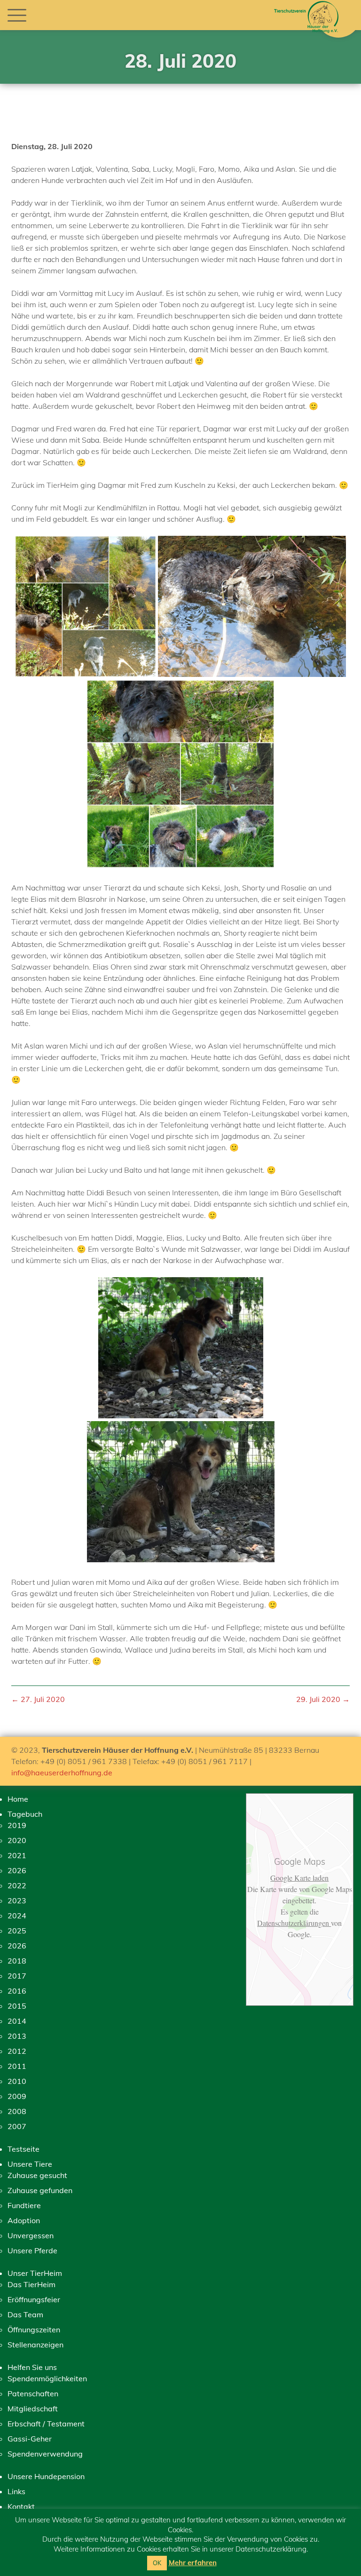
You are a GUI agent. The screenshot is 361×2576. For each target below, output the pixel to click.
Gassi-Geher (30, 2439)
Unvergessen (31, 2235)
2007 (17, 2126)
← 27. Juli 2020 (38, 1699)
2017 (17, 1976)
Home (18, 1799)
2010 (17, 2081)
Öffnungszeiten (34, 2330)
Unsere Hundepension (46, 2476)
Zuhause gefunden (40, 2190)
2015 (17, 2006)
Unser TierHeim (35, 2273)
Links (16, 2491)
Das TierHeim (31, 2284)
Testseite (24, 2149)
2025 (17, 1931)
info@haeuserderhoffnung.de (62, 1773)
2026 (17, 1870)
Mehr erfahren (193, 2563)
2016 (17, 1991)
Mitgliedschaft (33, 2409)
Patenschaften (33, 2393)
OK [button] (157, 2563)
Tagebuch (25, 1814)
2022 (17, 1885)
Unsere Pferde (32, 2250)
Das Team (25, 2314)
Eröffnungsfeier (34, 2299)
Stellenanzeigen (35, 2345)
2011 (17, 2066)
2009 (17, 2096)
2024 (17, 1916)
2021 (17, 1855)
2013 (17, 2036)
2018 (17, 1961)
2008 (17, 2111)
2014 (17, 2021)
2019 (17, 1825)
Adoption (24, 2220)
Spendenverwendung (45, 2454)
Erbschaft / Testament (46, 2424)
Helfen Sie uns (32, 2367)
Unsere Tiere (30, 2164)
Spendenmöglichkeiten (47, 2378)
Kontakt (21, 2506)
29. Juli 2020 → (323, 1699)
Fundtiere (24, 2205)
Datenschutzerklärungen (294, 1923)
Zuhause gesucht (37, 2175)
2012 (17, 2051)
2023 (17, 1900)
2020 (17, 1840)
